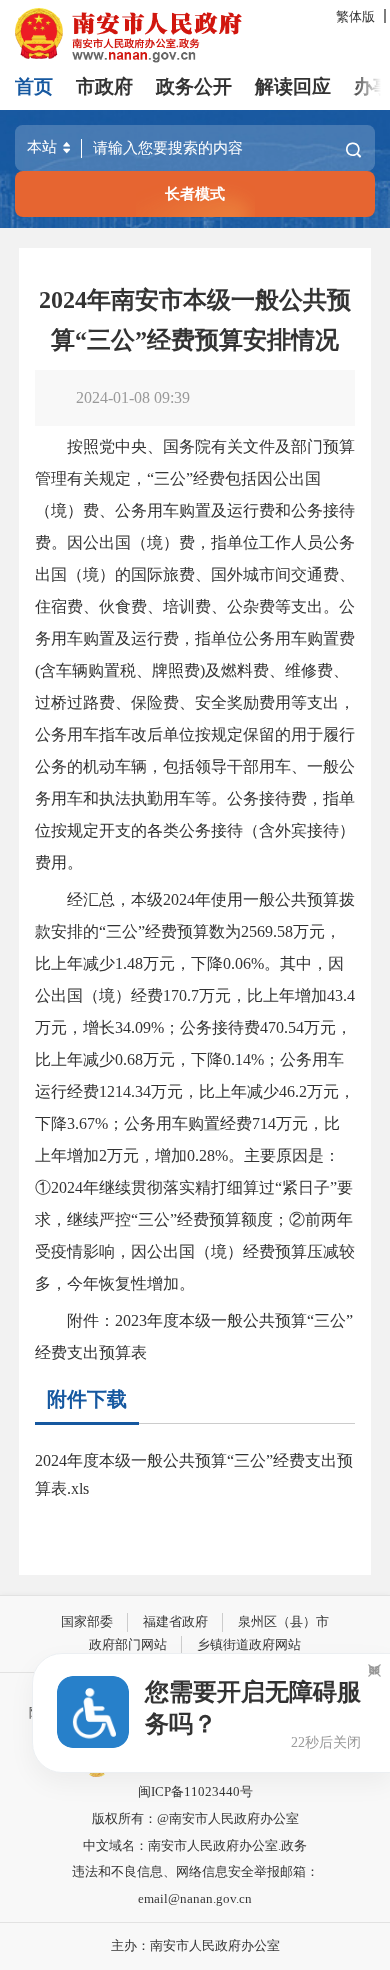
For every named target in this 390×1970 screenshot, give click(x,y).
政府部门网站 (128, 1644)
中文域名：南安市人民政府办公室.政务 (195, 1845)
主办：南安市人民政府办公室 (195, 1945)
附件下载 (87, 1399)
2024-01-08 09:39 (133, 397)
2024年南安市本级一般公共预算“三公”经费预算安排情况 (195, 320)
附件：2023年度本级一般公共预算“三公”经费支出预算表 (194, 1336)
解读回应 (293, 86)
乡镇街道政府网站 (249, 1644)
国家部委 (87, 1621)
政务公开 (194, 86)
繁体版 (355, 16)
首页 (34, 86)
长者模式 (195, 193)
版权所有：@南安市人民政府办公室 (195, 1818)
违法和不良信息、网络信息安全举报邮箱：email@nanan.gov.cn (195, 1885)
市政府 (104, 86)
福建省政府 (175, 1621)
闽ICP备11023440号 (195, 1791)
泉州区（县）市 (283, 1621)
